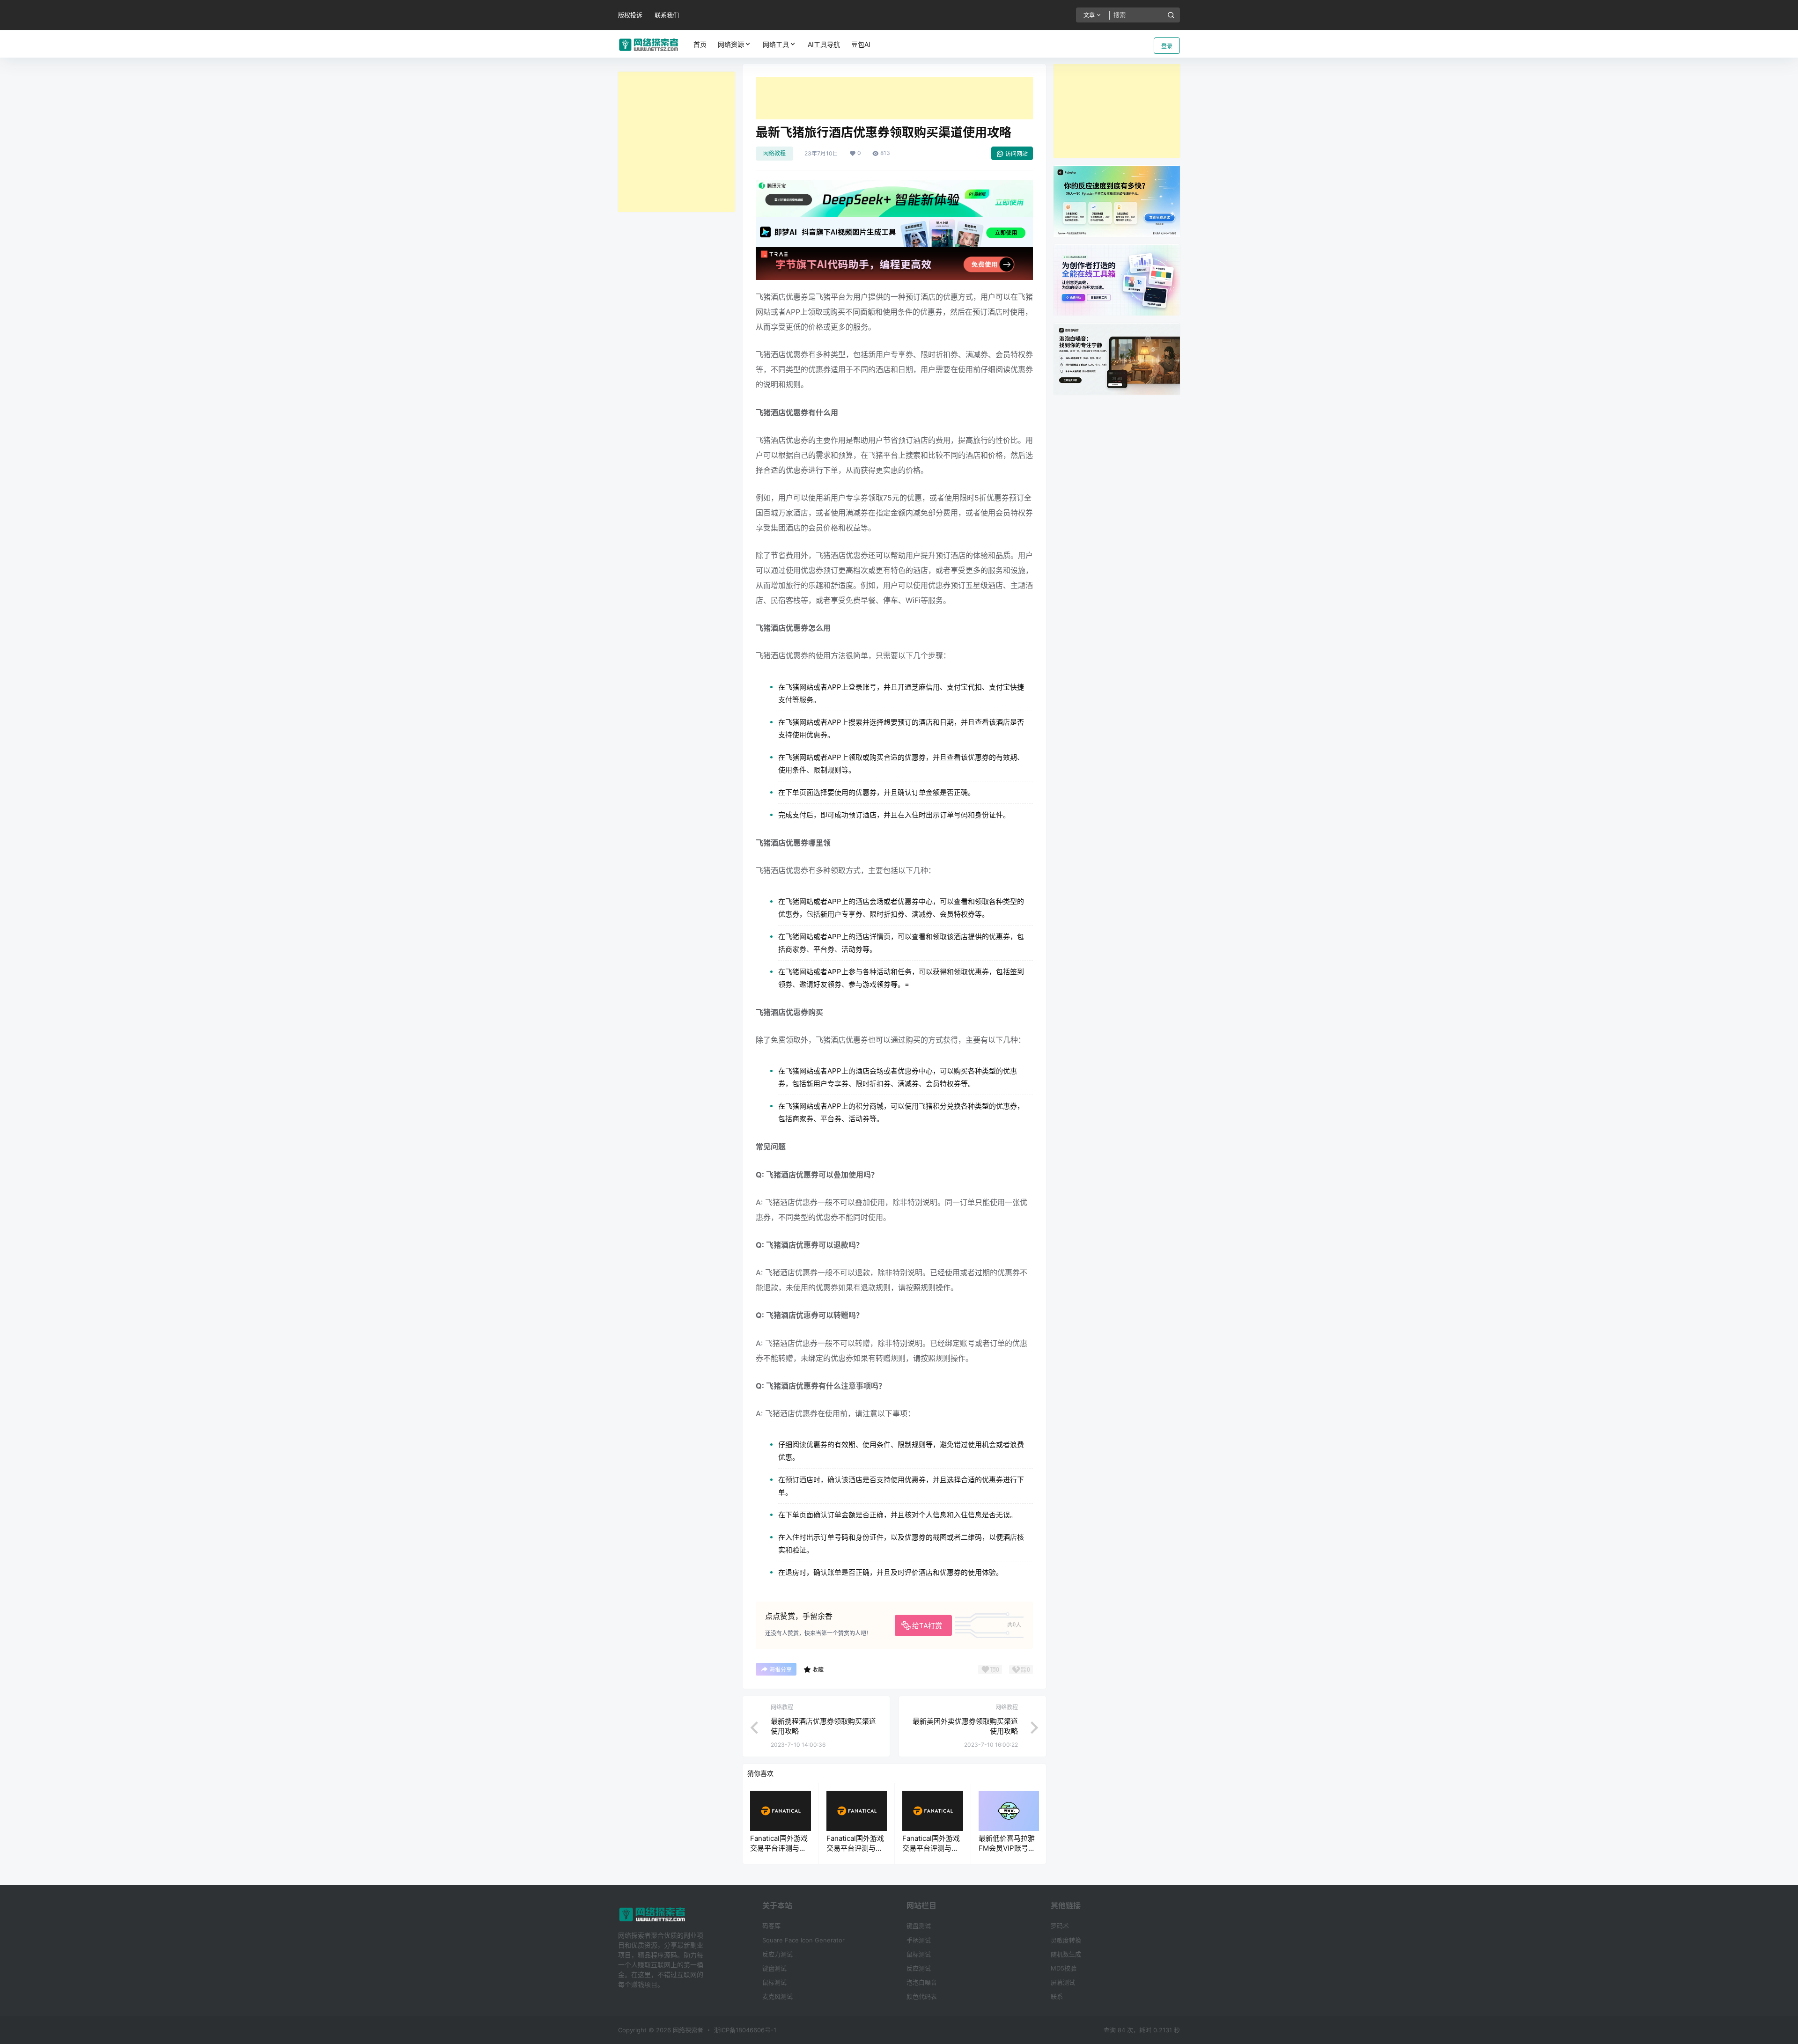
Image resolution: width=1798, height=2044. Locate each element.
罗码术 (1060, 1926)
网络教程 (774, 153)
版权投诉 (630, 15)
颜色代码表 (922, 1996)
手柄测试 (919, 1940)
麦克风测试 (777, 1996)
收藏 (818, 1670)
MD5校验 (1064, 1968)
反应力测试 (777, 1954)
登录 (1167, 46)
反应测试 (919, 1968)
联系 (1057, 1996)
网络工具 (776, 44)
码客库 (771, 1926)
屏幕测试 (1063, 1982)
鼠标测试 (774, 1982)
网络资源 (731, 44)
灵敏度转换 (1066, 1940)
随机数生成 (1066, 1954)
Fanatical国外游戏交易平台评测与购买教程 (779, 1848)
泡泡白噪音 (922, 1982)
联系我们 (667, 15)
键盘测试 (774, 1968)
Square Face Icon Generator (803, 1940)
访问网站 (1017, 154)
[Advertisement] (677, 142)
